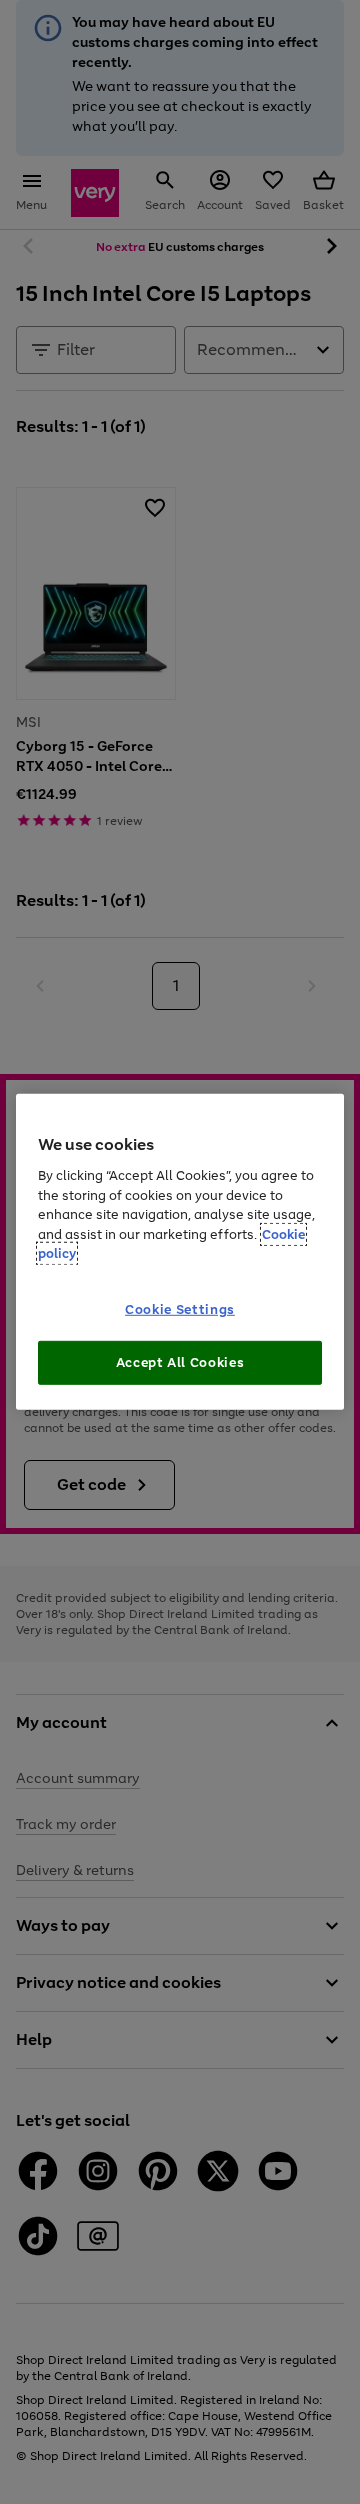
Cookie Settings (180, 1309)
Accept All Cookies (180, 1362)
